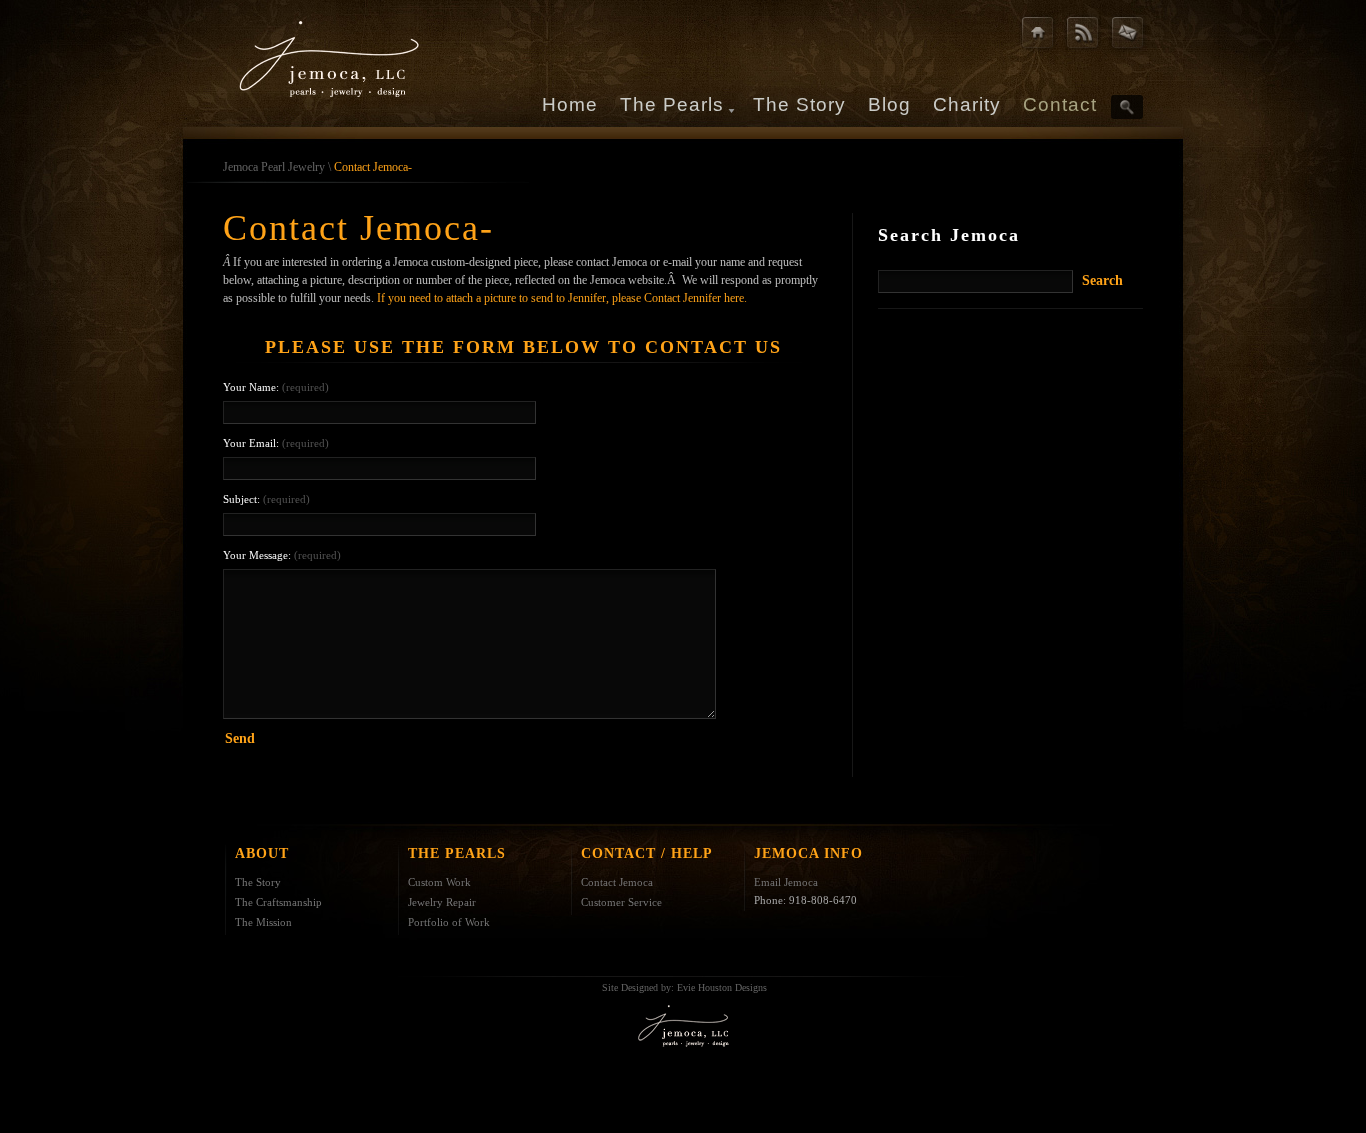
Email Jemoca (786, 882)
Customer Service (621, 902)
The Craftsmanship (278, 902)
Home (570, 104)
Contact (1060, 104)
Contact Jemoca (617, 882)
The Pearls (672, 104)
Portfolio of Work (449, 922)
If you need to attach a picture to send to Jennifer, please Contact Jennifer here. (562, 298)
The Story (799, 104)
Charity (967, 104)
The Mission (263, 922)
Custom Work (439, 882)
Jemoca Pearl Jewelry (274, 167)
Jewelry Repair (442, 902)
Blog (889, 104)
